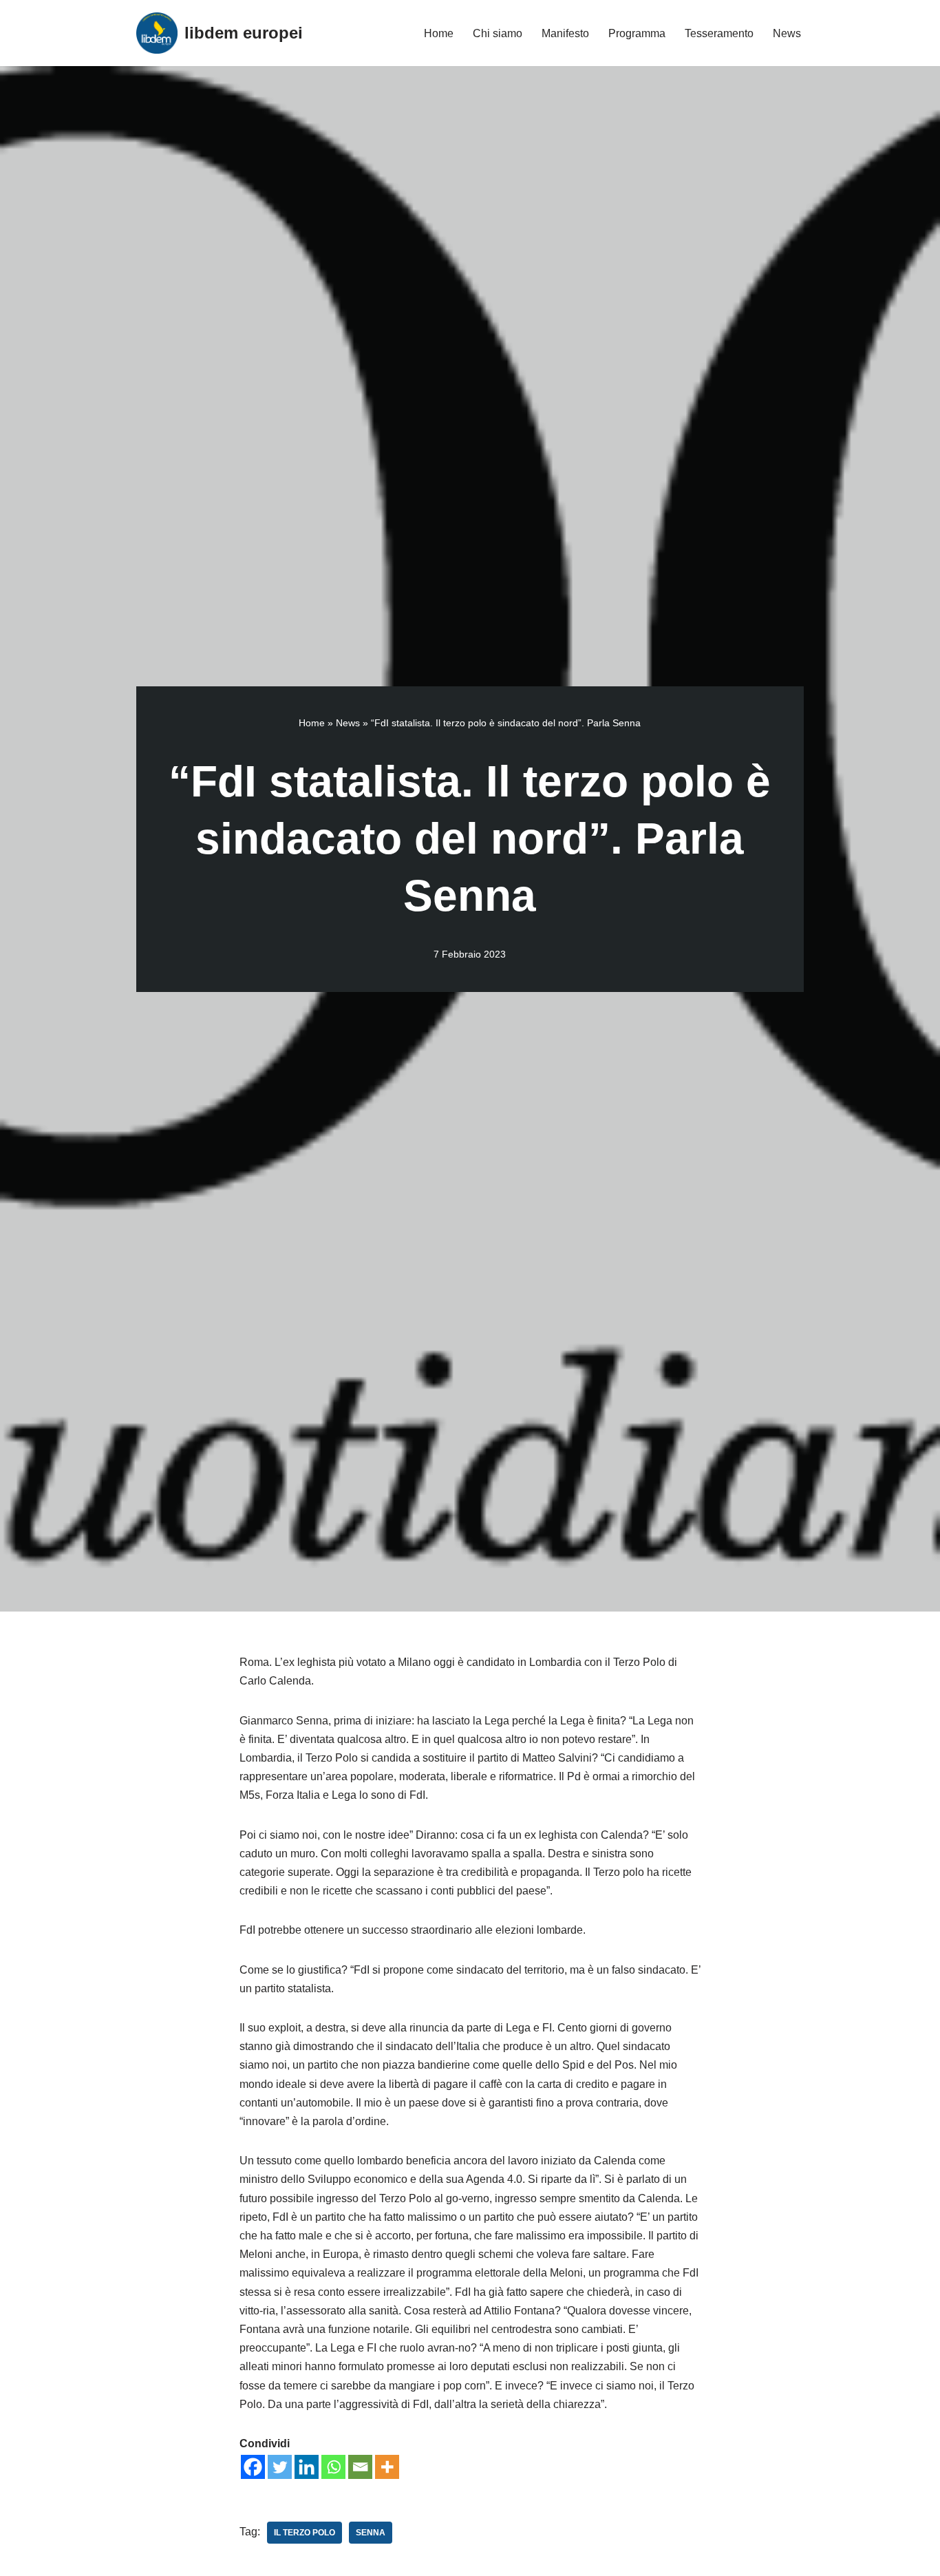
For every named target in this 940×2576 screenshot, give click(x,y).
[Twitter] (280, 2467)
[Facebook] (253, 2467)
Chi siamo (498, 33)
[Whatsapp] (333, 2467)
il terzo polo (305, 2533)
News (787, 33)
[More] (387, 2467)
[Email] (360, 2467)
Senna (371, 2533)
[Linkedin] (307, 2467)
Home (439, 33)
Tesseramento (719, 33)
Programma (637, 33)
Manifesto (565, 33)
